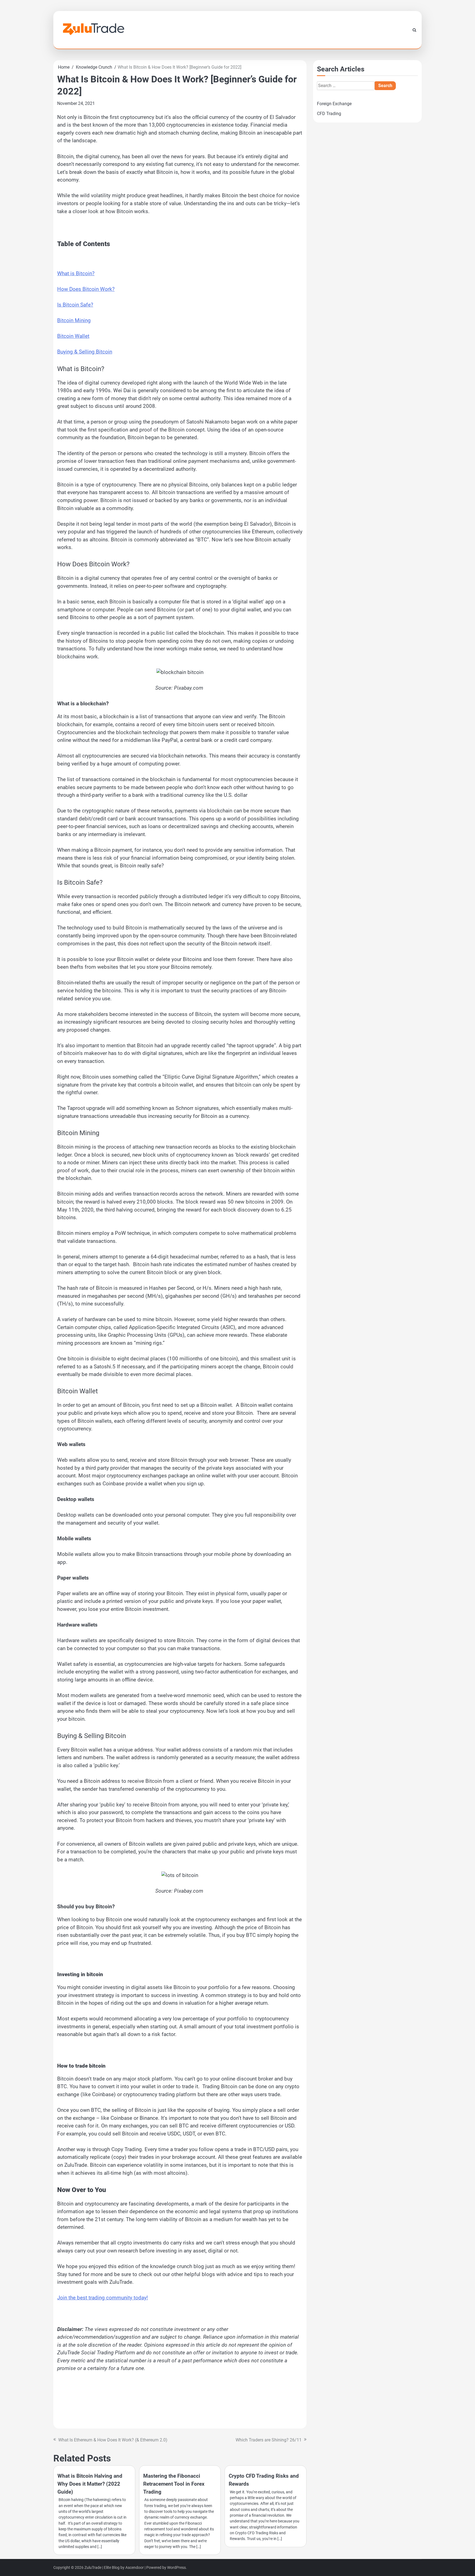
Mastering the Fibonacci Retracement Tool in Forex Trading (174, 2484)
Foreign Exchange (334, 104)
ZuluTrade (93, 2567)
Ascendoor (135, 2567)
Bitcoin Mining (74, 320)
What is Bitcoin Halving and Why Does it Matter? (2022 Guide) (90, 2484)
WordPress (176, 2567)
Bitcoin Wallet (73, 336)
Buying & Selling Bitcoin (85, 352)
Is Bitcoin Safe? (75, 305)
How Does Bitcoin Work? (86, 289)
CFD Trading (329, 114)
